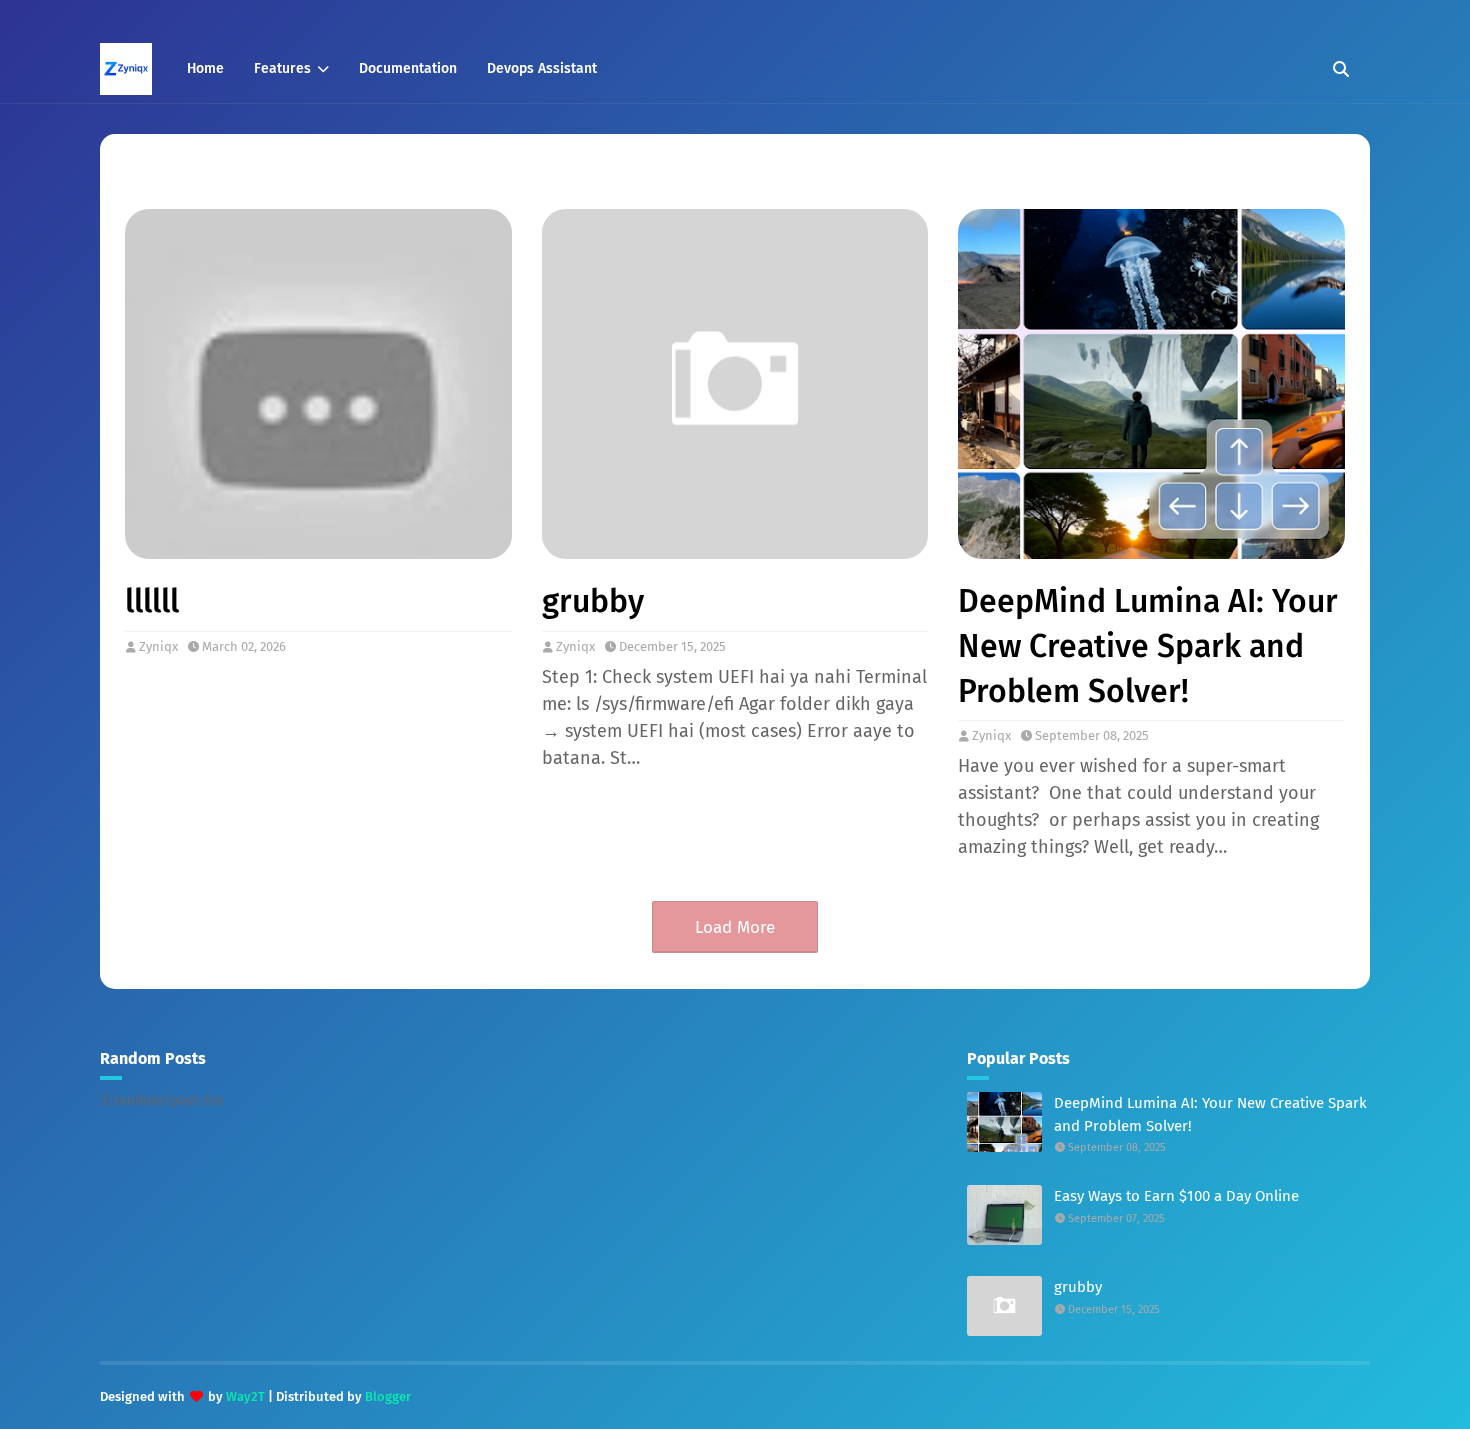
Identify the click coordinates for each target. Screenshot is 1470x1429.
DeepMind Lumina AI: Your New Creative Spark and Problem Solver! (1148, 646)
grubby (593, 601)
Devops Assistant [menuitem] (542, 68)
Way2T (245, 1396)
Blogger (388, 1396)
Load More (735, 927)
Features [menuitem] (282, 68)
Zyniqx (158, 646)
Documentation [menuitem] (408, 68)
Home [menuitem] (205, 68)
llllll (152, 601)
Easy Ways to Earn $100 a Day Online (1176, 1196)
